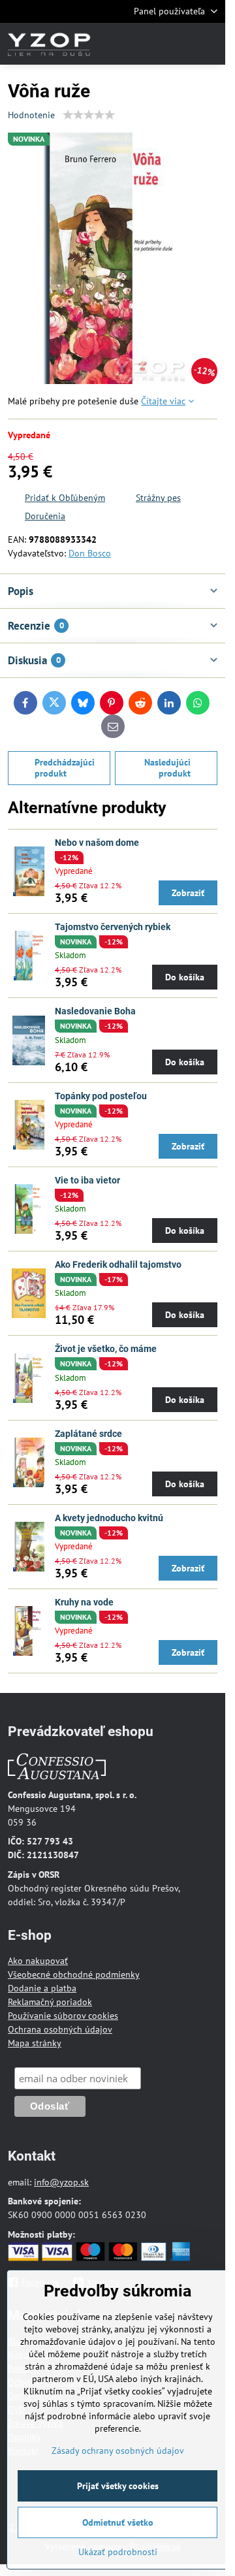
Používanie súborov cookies (63, 2016)
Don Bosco (90, 553)
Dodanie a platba (42, 1988)
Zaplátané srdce (88, 1434)
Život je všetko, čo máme (106, 1349)
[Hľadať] (147, 44)
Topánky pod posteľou (101, 1096)
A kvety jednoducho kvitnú (109, 1518)
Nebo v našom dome (97, 843)
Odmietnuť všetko (118, 2522)
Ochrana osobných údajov (60, 2029)
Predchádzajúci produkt (65, 768)
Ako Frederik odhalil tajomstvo (118, 1264)
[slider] (89, 115)
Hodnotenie (31, 115)
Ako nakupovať (38, 1961)
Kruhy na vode (84, 1602)
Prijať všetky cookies (118, 2486)
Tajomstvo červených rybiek (113, 927)
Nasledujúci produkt (167, 768)
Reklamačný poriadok (50, 2002)
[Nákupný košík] (178, 44)
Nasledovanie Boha (95, 1011)
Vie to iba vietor (87, 1180)
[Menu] (210, 44)
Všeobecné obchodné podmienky (74, 1974)
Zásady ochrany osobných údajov (118, 2451)
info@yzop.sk (61, 2182)
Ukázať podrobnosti (118, 2552)
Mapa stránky (35, 2043)
